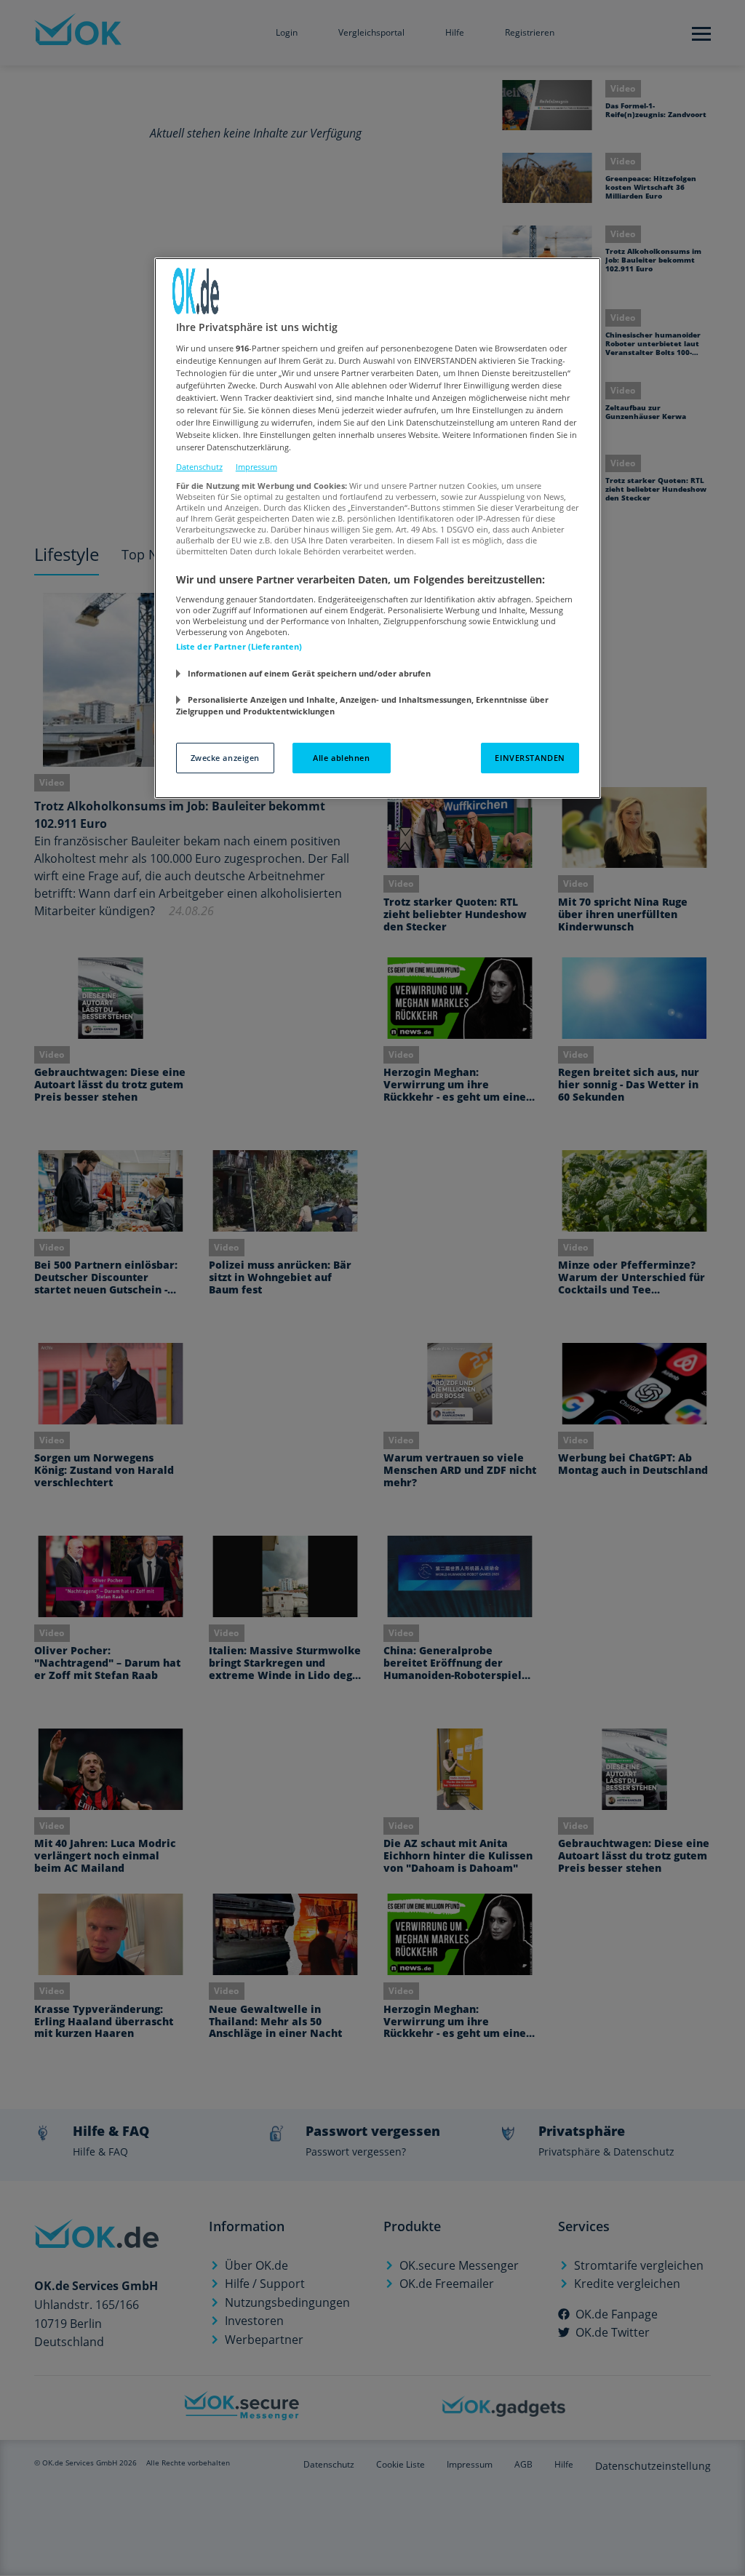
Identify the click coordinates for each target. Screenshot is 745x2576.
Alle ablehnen (341, 758)
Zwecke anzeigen (226, 758)
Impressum (256, 467)
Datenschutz (199, 467)
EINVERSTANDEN (530, 758)
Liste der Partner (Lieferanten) (239, 646)
